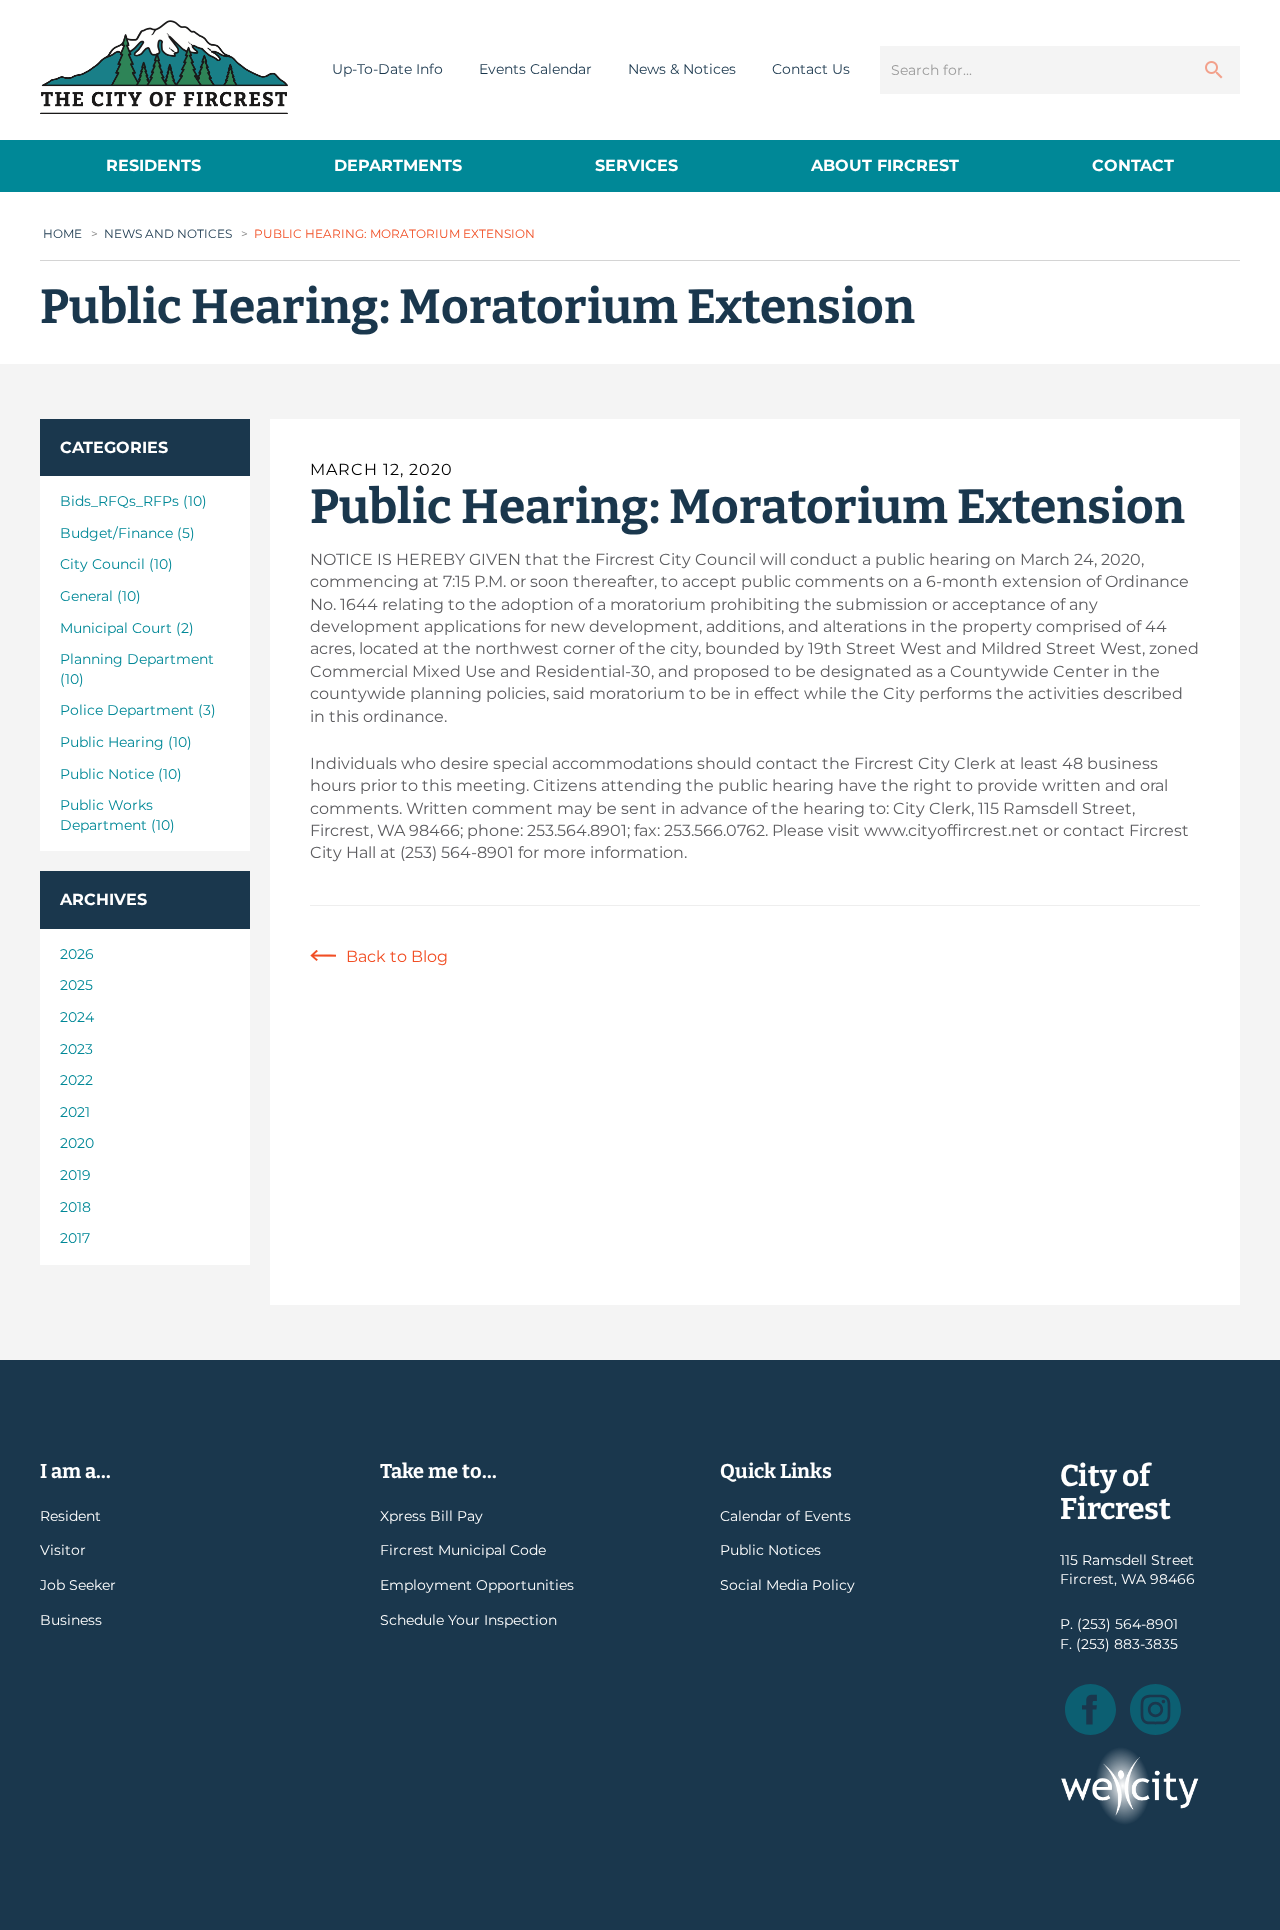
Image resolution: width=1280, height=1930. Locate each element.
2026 (77, 954)
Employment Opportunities (477, 1585)
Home (62, 233)
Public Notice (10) (121, 774)
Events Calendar (535, 69)
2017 (75, 1238)
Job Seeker (78, 1585)
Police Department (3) (138, 710)
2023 (76, 1049)
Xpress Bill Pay (431, 1516)
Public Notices (770, 1550)
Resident (70, 1516)
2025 (76, 985)
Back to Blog (397, 956)
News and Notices (168, 233)
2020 (77, 1143)
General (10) (100, 596)
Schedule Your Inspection (468, 1620)
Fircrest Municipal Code (463, 1550)
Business (71, 1620)
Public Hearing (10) (126, 742)
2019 (75, 1175)
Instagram (1155, 1709)
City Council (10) (116, 564)
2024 (77, 1017)
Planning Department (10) (137, 669)
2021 (75, 1112)
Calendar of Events (785, 1516)
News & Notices (682, 69)
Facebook (1090, 1709)
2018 (75, 1207)
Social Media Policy (787, 1585)
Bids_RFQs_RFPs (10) (133, 501)
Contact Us (811, 69)
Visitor (63, 1550)
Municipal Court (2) (127, 628)
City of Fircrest (164, 67)
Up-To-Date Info (387, 69)
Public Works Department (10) (117, 815)
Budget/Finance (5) (127, 533)
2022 (76, 1080)
